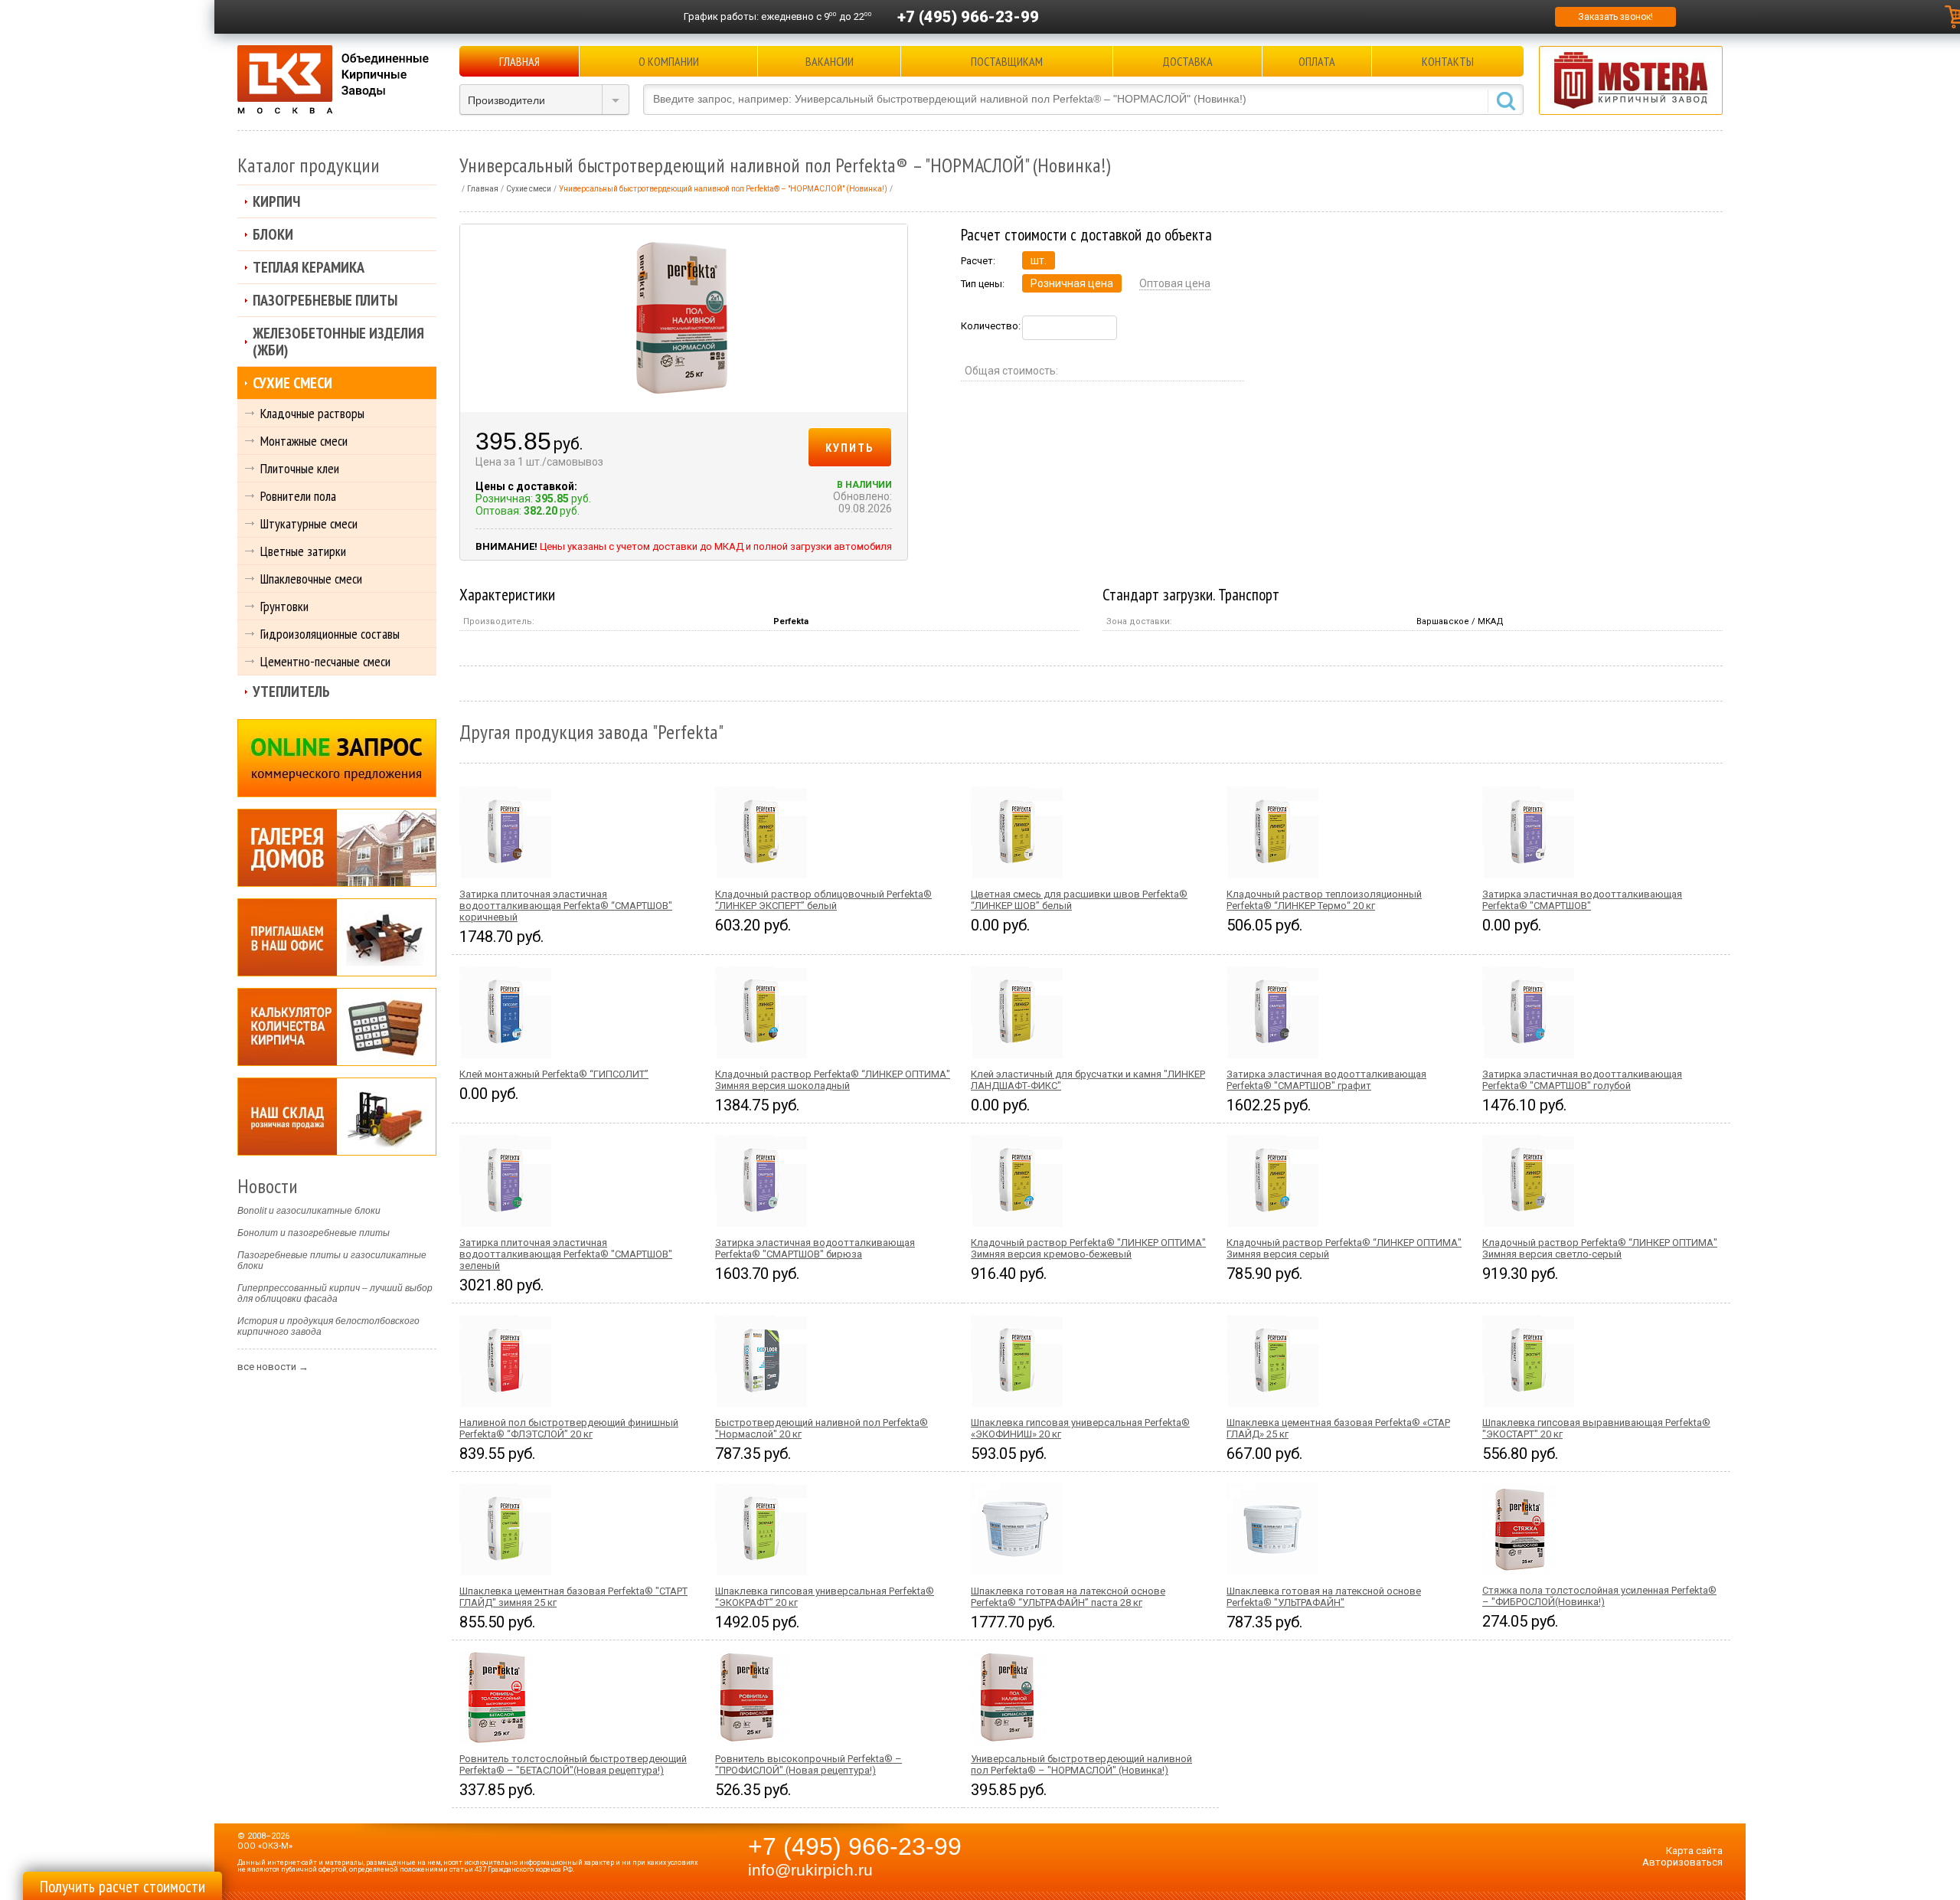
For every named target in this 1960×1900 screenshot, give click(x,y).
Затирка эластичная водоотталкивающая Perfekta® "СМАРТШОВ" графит (1326, 1080)
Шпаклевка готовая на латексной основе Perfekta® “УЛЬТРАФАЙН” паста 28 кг (1068, 1597)
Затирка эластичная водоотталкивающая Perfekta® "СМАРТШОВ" (1582, 900)
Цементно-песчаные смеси (325, 661)
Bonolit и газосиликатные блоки (309, 1211)
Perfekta (791, 621)
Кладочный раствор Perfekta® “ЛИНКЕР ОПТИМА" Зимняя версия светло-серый (1600, 1248)
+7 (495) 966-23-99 (968, 17)
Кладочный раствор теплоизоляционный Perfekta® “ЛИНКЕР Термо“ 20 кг (1324, 900)
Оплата (1317, 61)
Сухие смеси (292, 383)
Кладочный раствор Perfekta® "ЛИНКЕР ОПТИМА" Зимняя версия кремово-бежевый (1088, 1248)
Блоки (273, 234)
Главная (519, 61)
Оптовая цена (1175, 283)
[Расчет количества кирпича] (337, 1027)
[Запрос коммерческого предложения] (337, 758)
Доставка (1187, 61)
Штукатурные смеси (309, 523)
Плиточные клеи (300, 468)
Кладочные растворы (312, 413)
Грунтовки (284, 606)
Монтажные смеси (304, 441)
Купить (850, 447)
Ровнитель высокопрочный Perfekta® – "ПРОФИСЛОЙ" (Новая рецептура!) (808, 1764)
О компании (669, 61)
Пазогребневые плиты (325, 300)
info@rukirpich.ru (810, 1870)
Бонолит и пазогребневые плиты (314, 1233)
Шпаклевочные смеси (311, 579)
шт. (1039, 260)
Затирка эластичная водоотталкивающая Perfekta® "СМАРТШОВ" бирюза (815, 1248)
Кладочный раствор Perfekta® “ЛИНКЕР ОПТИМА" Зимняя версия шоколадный (833, 1080)
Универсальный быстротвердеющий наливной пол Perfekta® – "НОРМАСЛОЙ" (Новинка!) (1081, 1764)
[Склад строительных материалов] (337, 1117)
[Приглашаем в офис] (337, 937)
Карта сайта (1694, 1851)
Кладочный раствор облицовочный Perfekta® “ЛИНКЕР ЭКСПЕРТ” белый (823, 900)
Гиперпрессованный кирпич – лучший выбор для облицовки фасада (335, 1293)
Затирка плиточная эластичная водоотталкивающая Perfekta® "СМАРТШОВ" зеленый (566, 1254)
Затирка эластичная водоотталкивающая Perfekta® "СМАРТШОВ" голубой (1582, 1080)
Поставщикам (1007, 61)
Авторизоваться (1682, 1862)
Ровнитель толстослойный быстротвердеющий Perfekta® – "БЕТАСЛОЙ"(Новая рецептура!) (573, 1764)
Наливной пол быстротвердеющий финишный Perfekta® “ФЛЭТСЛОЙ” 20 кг (569, 1428)
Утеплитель (291, 692)
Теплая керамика (309, 267)
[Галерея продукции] (337, 848)
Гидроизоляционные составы (330, 634)
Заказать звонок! (1615, 17)
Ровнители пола (298, 496)
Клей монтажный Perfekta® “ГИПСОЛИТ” (554, 1074)
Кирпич (276, 201)
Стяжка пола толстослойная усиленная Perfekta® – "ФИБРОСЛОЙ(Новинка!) (1599, 1596)
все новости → (273, 1367)
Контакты (1448, 61)
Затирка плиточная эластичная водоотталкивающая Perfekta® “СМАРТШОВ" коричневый (566, 906)
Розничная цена (1072, 283)
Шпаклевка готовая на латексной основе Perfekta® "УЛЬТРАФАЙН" (1324, 1597)
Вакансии (830, 61)
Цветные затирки (303, 551)
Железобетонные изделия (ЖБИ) (338, 342)
